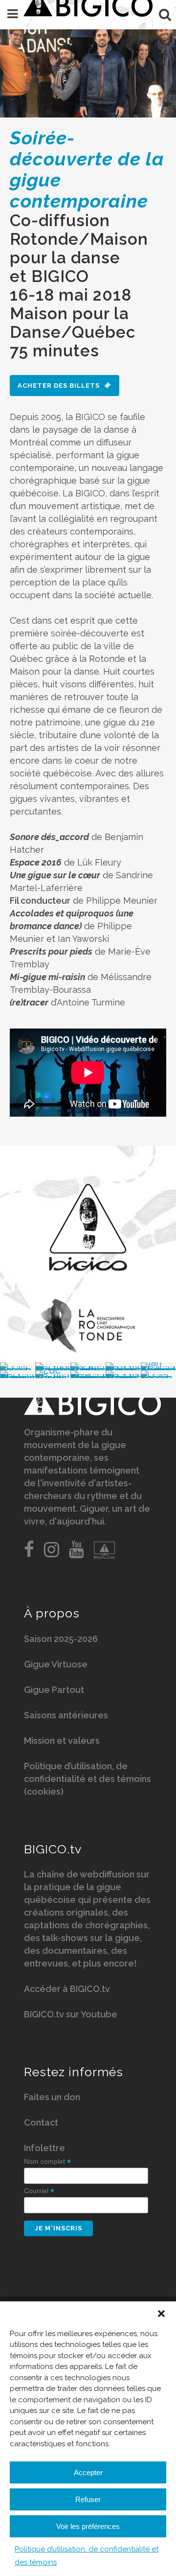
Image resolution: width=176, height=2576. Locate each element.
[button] (161, 2314)
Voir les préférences (88, 2526)
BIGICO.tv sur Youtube (71, 2014)
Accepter (88, 2472)
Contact (41, 2122)
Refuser (88, 2499)
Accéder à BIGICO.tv (67, 1989)
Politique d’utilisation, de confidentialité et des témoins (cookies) (88, 1779)
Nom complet (47, 2162)
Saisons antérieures (66, 1715)
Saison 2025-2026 (61, 1639)
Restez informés (74, 2072)
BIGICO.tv (53, 1849)
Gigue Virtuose (56, 1664)
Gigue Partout (54, 1690)
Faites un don (52, 2097)
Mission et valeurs (62, 1741)
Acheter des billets (59, 386)
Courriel (39, 2191)
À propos (52, 1613)
